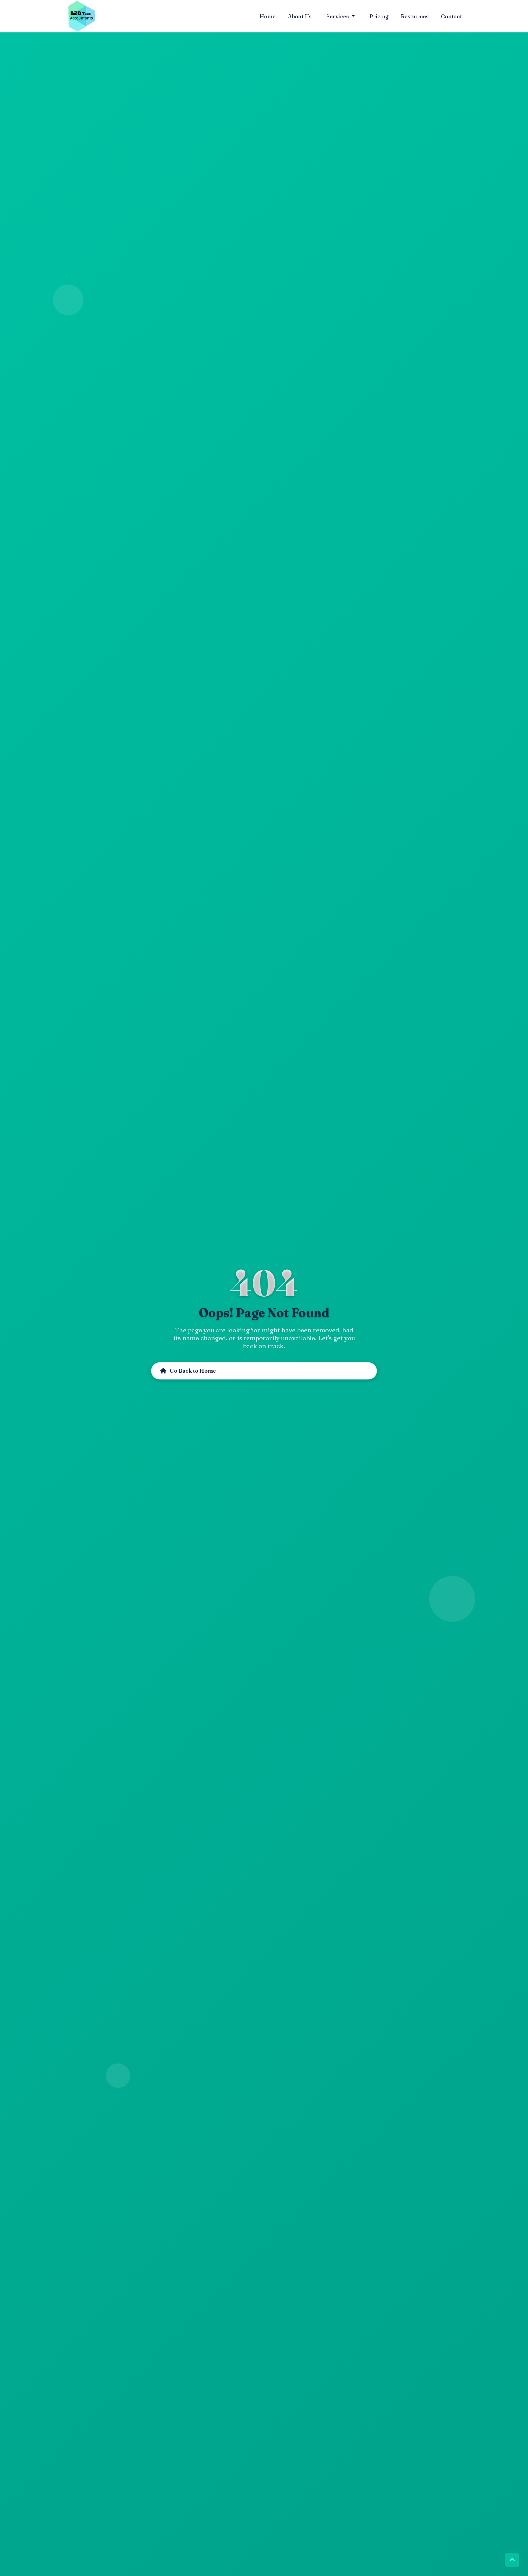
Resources (415, 16)
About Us (300, 16)
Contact (451, 16)
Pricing (379, 16)
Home (268, 16)
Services (338, 16)
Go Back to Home (190, 1371)
